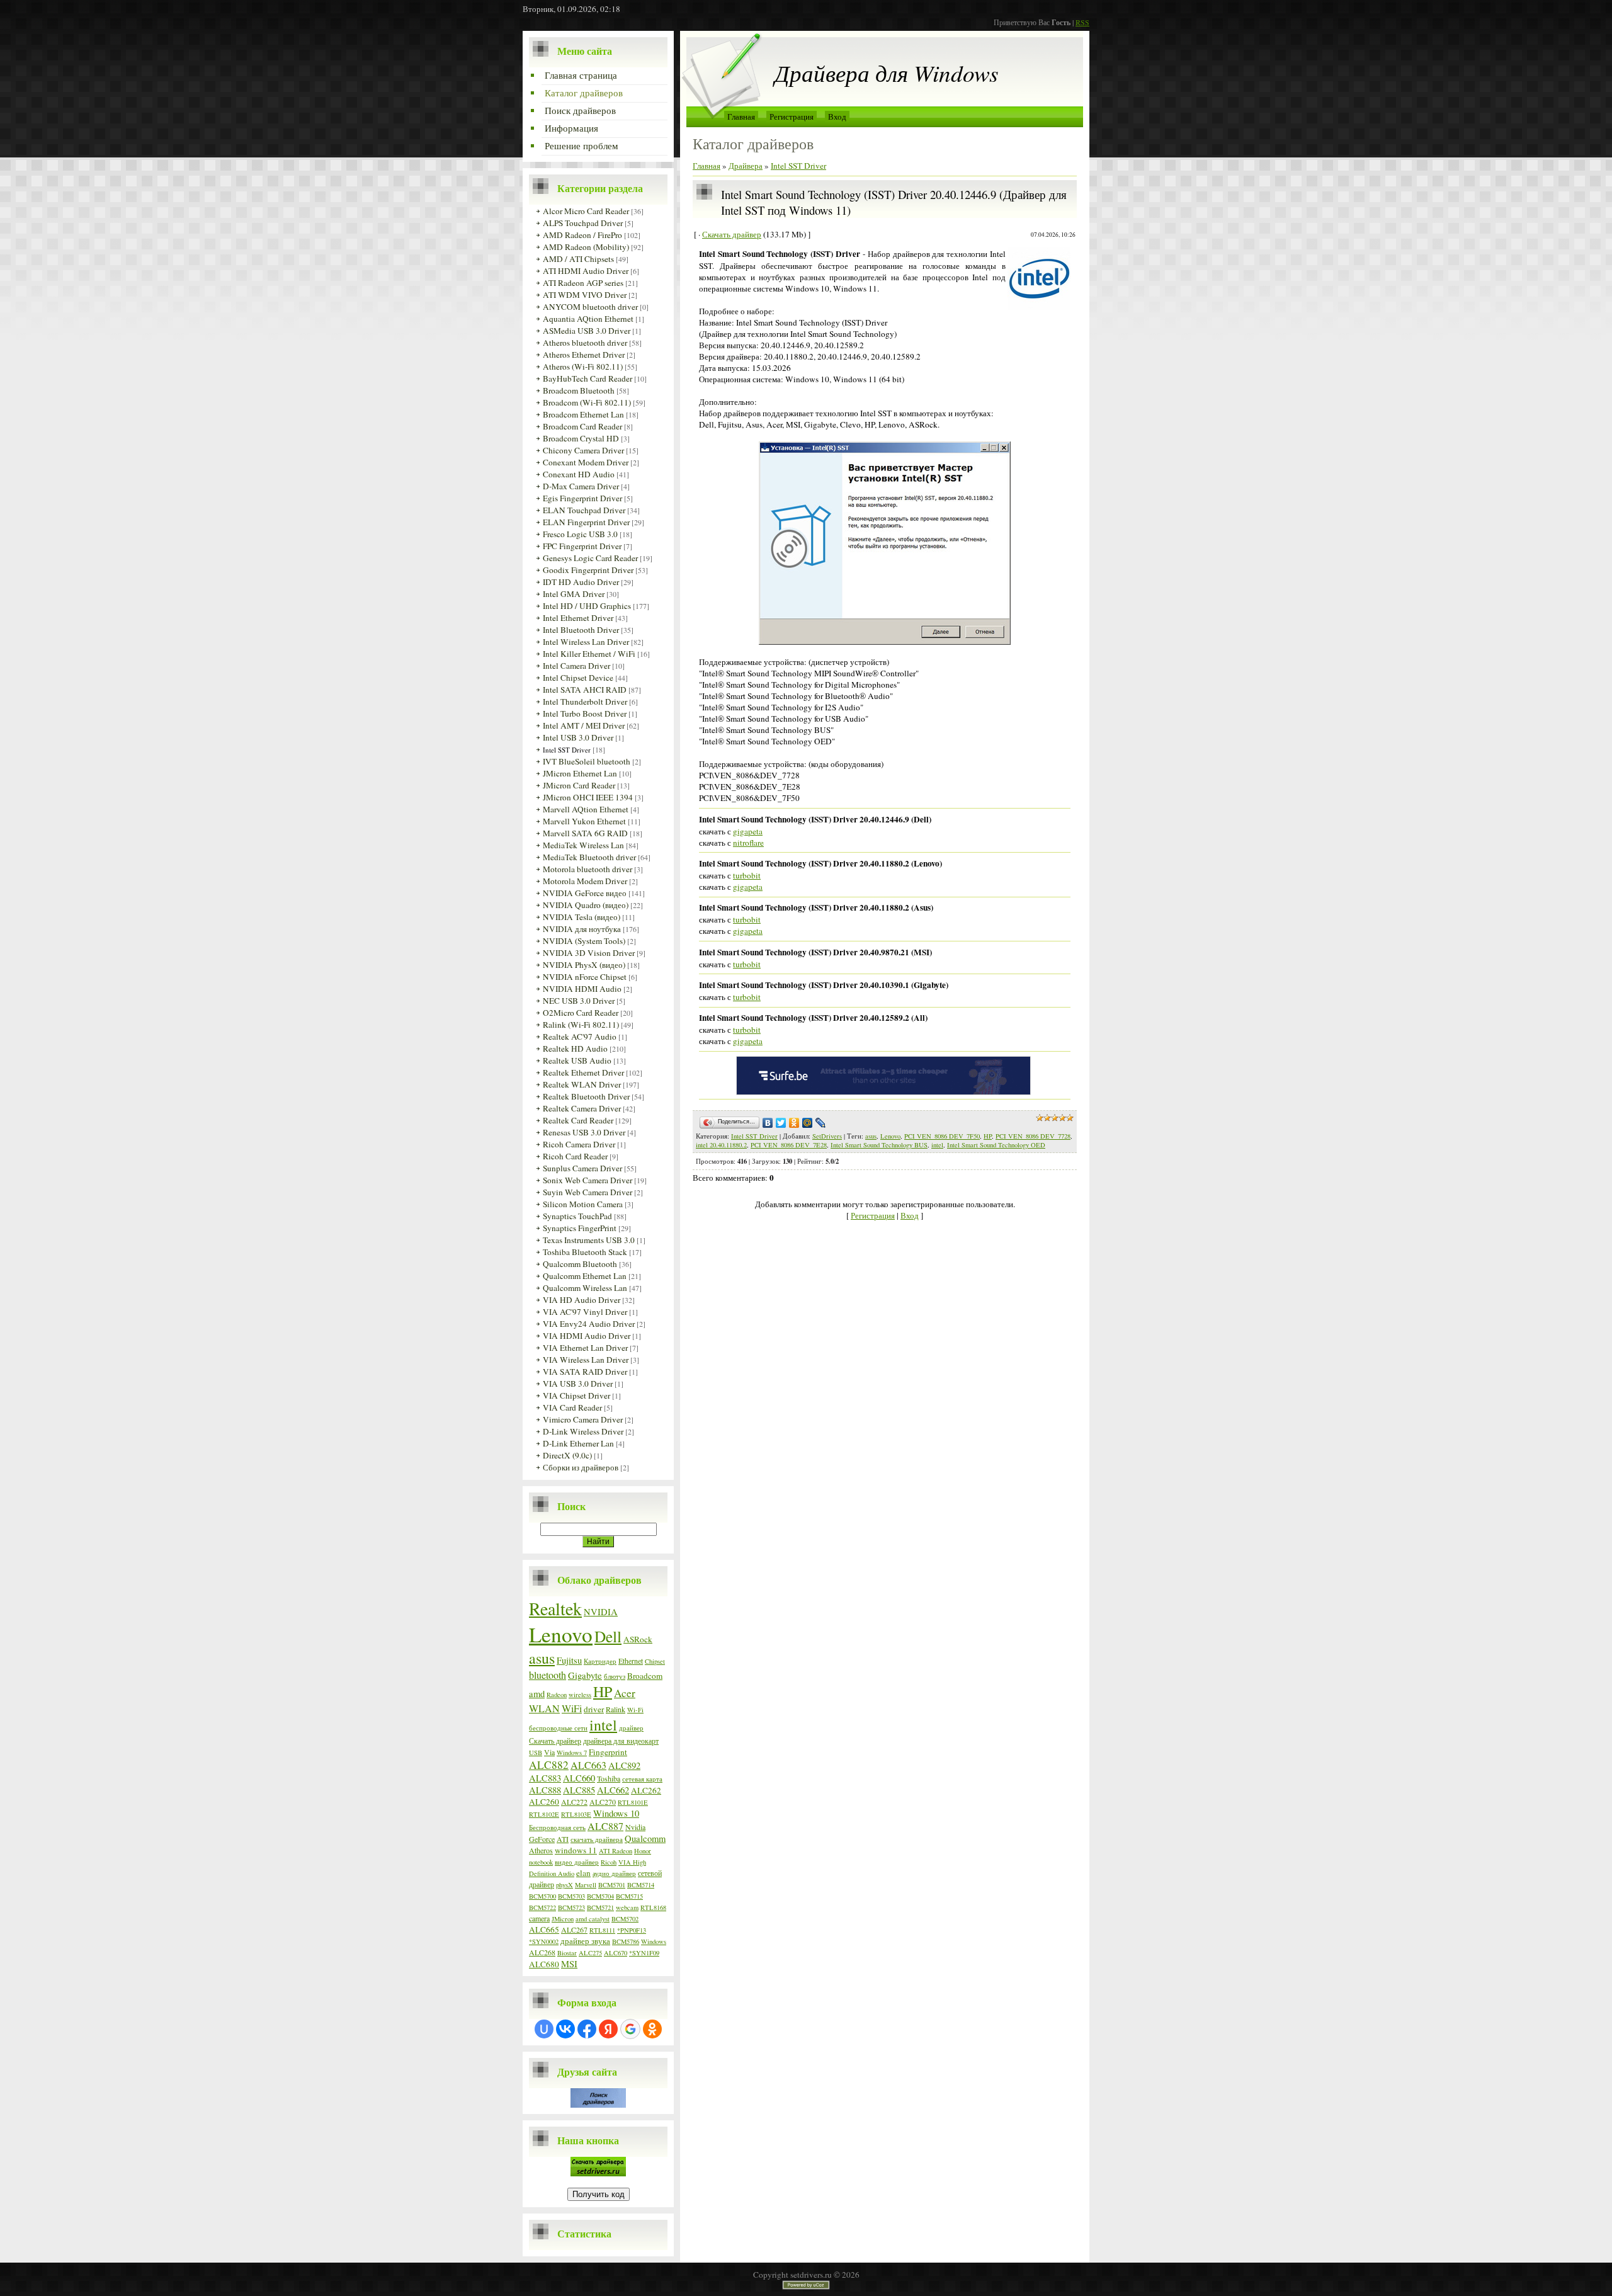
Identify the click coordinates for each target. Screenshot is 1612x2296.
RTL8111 (602, 1930)
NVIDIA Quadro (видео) (586, 905)
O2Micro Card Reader (581, 1013)
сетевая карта (642, 1779)
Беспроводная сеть (557, 1827)
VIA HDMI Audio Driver (587, 1336)
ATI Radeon (616, 1851)
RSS (1082, 22)
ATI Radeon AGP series (583, 283)
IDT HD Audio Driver (581, 582)
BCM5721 (600, 1907)
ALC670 (616, 1953)
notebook (541, 1862)
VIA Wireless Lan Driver (586, 1360)
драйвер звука (585, 1941)
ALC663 (588, 1765)
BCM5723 (571, 1907)
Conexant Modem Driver (586, 462)
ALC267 (574, 1929)
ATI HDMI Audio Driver (586, 271)
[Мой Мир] (808, 1123)
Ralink (616, 1709)
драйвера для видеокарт (621, 1741)
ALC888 (545, 1790)
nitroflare (748, 843)
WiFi (572, 1708)
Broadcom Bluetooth (579, 390)
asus (542, 1658)
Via (549, 1752)
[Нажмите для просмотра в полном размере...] (885, 642)
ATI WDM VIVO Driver (585, 295)
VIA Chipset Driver (576, 1395)
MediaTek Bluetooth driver (589, 857)
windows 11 (576, 1850)
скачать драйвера (597, 1839)
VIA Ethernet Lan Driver (585, 1348)
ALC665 (544, 1929)
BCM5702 (625, 1919)
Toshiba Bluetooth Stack (585, 1252)
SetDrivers (827, 1136)
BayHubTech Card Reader (587, 378)
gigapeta (748, 831)
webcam (627, 1907)
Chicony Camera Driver (583, 450)
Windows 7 (572, 1753)
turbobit (747, 875)
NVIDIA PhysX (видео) (584, 965)
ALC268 (542, 1952)
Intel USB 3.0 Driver (578, 737)
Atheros (541, 1850)
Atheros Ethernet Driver (584, 355)
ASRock (638, 1639)
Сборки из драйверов (581, 1467)
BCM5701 (612, 1885)
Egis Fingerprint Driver (582, 498)
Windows (654, 1941)
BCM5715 (629, 1896)
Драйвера (746, 166)
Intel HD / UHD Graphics (587, 606)
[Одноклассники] (794, 1123)
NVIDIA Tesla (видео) (582, 917)
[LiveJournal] (821, 1123)
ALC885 (579, 1790)
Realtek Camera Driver (582, 1108)
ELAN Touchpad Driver (584, 510)
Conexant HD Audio (579, 474)
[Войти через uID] (544, 2029)
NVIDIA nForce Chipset (585, 977)
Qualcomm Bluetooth (580, 1264)
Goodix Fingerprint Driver (588, 570)
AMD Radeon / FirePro (582, 235)
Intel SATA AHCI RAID (585, 690)
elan (583, 1873)
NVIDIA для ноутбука (582, 929)
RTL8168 (653, 1907)
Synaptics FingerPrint (580, 1228)
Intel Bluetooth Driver (581, 630)
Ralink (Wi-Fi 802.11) (581, 1025)
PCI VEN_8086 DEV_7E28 (789, 1145)
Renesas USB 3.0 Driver (584, 1132)
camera (539, 1918)
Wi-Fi (635, 1710)
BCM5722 (542, 1907)
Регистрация (792, 117)
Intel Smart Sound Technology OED (996, 1145)
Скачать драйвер (555, 1741)
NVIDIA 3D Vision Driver (589, 953)
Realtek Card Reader (578, 1120)
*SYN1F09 (644, 1953)
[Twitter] (781, 1123)
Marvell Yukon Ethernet (584, 821)
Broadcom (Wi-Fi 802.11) (587, 402)
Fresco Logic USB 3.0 (580, 534)
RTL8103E (576, 1814)
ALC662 (613, 1790)
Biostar (567, 1953)
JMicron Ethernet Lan (580, 773)
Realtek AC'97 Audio (580, 1037)
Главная (741, 117)
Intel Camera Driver (576, 666)
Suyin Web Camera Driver (587, 1192)
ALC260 (544, 1802)
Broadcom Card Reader (582, 426)
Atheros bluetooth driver (585, 343)
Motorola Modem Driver (585, 881)
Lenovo (561, 1634)
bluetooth (548, 1675)
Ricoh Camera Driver (579, 1144)
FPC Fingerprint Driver (582, 546)
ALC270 (603, 1802)
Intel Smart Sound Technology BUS (879, 1145)
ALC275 (590, 1953)
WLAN (544, 1708)
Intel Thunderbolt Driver (585, 702)
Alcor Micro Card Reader (586, 211)
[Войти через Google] (630, 2029)
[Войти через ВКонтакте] (565, 2029)
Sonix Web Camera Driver (587, 1180)
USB (536, 1753)
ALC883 (545, 1778)
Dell (608, 1636)
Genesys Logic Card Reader (590, 558)
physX (565, 1885)
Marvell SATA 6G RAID (585, 833)
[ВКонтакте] (768, 1123)
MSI (569, 1964)
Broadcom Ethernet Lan (583, 414)
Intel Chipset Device (578, 678)
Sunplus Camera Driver (582, 1168)
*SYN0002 (544, 1941)
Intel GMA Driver (574, 594)
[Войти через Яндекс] (608, 2029)
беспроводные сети (558, 1728)
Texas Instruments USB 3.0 (589, 1240)
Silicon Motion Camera (583, 1204)
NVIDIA (601, 1612)
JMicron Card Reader (579, 785)
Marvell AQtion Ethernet (586, 809)
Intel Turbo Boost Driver (585, 713)
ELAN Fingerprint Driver (586, 522)
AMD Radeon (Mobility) (586, 247)
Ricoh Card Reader (575, 1156)
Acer (625, 1693)
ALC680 (544, 1964)
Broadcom (645, 1676)
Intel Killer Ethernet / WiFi (589, 654)
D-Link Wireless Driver (583, 1431)
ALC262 (646, 1790)
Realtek (555, 1608)
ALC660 (579, 1778)
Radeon (557, 1695)
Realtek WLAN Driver (582, 1084)
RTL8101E (633, 1802)
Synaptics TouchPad (577, 1216)
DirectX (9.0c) (567, 1455)
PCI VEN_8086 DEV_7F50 (942, 1136)
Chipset (655, 1661)
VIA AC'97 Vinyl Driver (585, 1312)
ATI (563, 1839)
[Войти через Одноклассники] (652, 2029)
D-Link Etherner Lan (578, 1443)
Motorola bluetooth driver (587, 869)
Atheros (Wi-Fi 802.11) (583, 367)
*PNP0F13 (632, 1930)
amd (537, 1694)
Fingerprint (608, 1752)
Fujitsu (569, 1660)
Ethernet (631, 1661)
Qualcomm (645, 1839)
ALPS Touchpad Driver (583, 223)
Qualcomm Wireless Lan (585, 1288)
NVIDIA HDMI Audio (582, 989)
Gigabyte (585, 1675)
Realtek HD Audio (575, 1049)
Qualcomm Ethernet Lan (585, 1276)
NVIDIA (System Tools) (584, 941)
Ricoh (609, 1862)
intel (603, 1725)
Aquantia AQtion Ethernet (588, 319)
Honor (643, 1851)
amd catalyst (593, 1919)
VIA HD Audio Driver (582, 1300)
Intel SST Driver (567, 750)
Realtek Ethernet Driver (583, 1072)
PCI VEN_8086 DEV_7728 (1033, 1136)
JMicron (563, 1919)
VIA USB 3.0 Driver (578, 1384)
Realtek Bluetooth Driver (586, 1096)
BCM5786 (626, 1941)
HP (603, 1691)
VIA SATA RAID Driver (585, 1372)
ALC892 (624, 1765)
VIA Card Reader (572, 1407)
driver (594, 1709)
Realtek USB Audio (577, 1060)
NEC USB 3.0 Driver (579, 1001)
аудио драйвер (614, 1873)
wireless (580, 1695)
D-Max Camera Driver (581, 486)
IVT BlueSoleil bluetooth (587, 761)
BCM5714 (641, 1885)
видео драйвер (577, 1862)
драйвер (631, 1728)
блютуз (615, 1676)
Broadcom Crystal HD (581, 438)
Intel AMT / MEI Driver (584, 725)
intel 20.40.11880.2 (721, 1145)
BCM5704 (600, 1896)
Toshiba (609, 1778)
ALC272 (574, 1802)
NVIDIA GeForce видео (585, 893)
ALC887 (605, 1826)
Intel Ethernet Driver (578, 618)
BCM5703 (571, 1896)
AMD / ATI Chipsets (578, 259)
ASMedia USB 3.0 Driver (587, 331)
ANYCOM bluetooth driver (590, 307)
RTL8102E (544, 1814)
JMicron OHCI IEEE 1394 (588, 797)
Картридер (600, 1661)
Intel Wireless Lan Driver (586, 642)
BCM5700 (542, 1896)
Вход (837, 117)
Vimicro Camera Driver (583, 1419)
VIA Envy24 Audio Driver (589, 1324)
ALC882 (549, 1765)
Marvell (586, 1885)
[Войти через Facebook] (587, 2029)
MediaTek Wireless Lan (583, 845)
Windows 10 (616, 1813)
